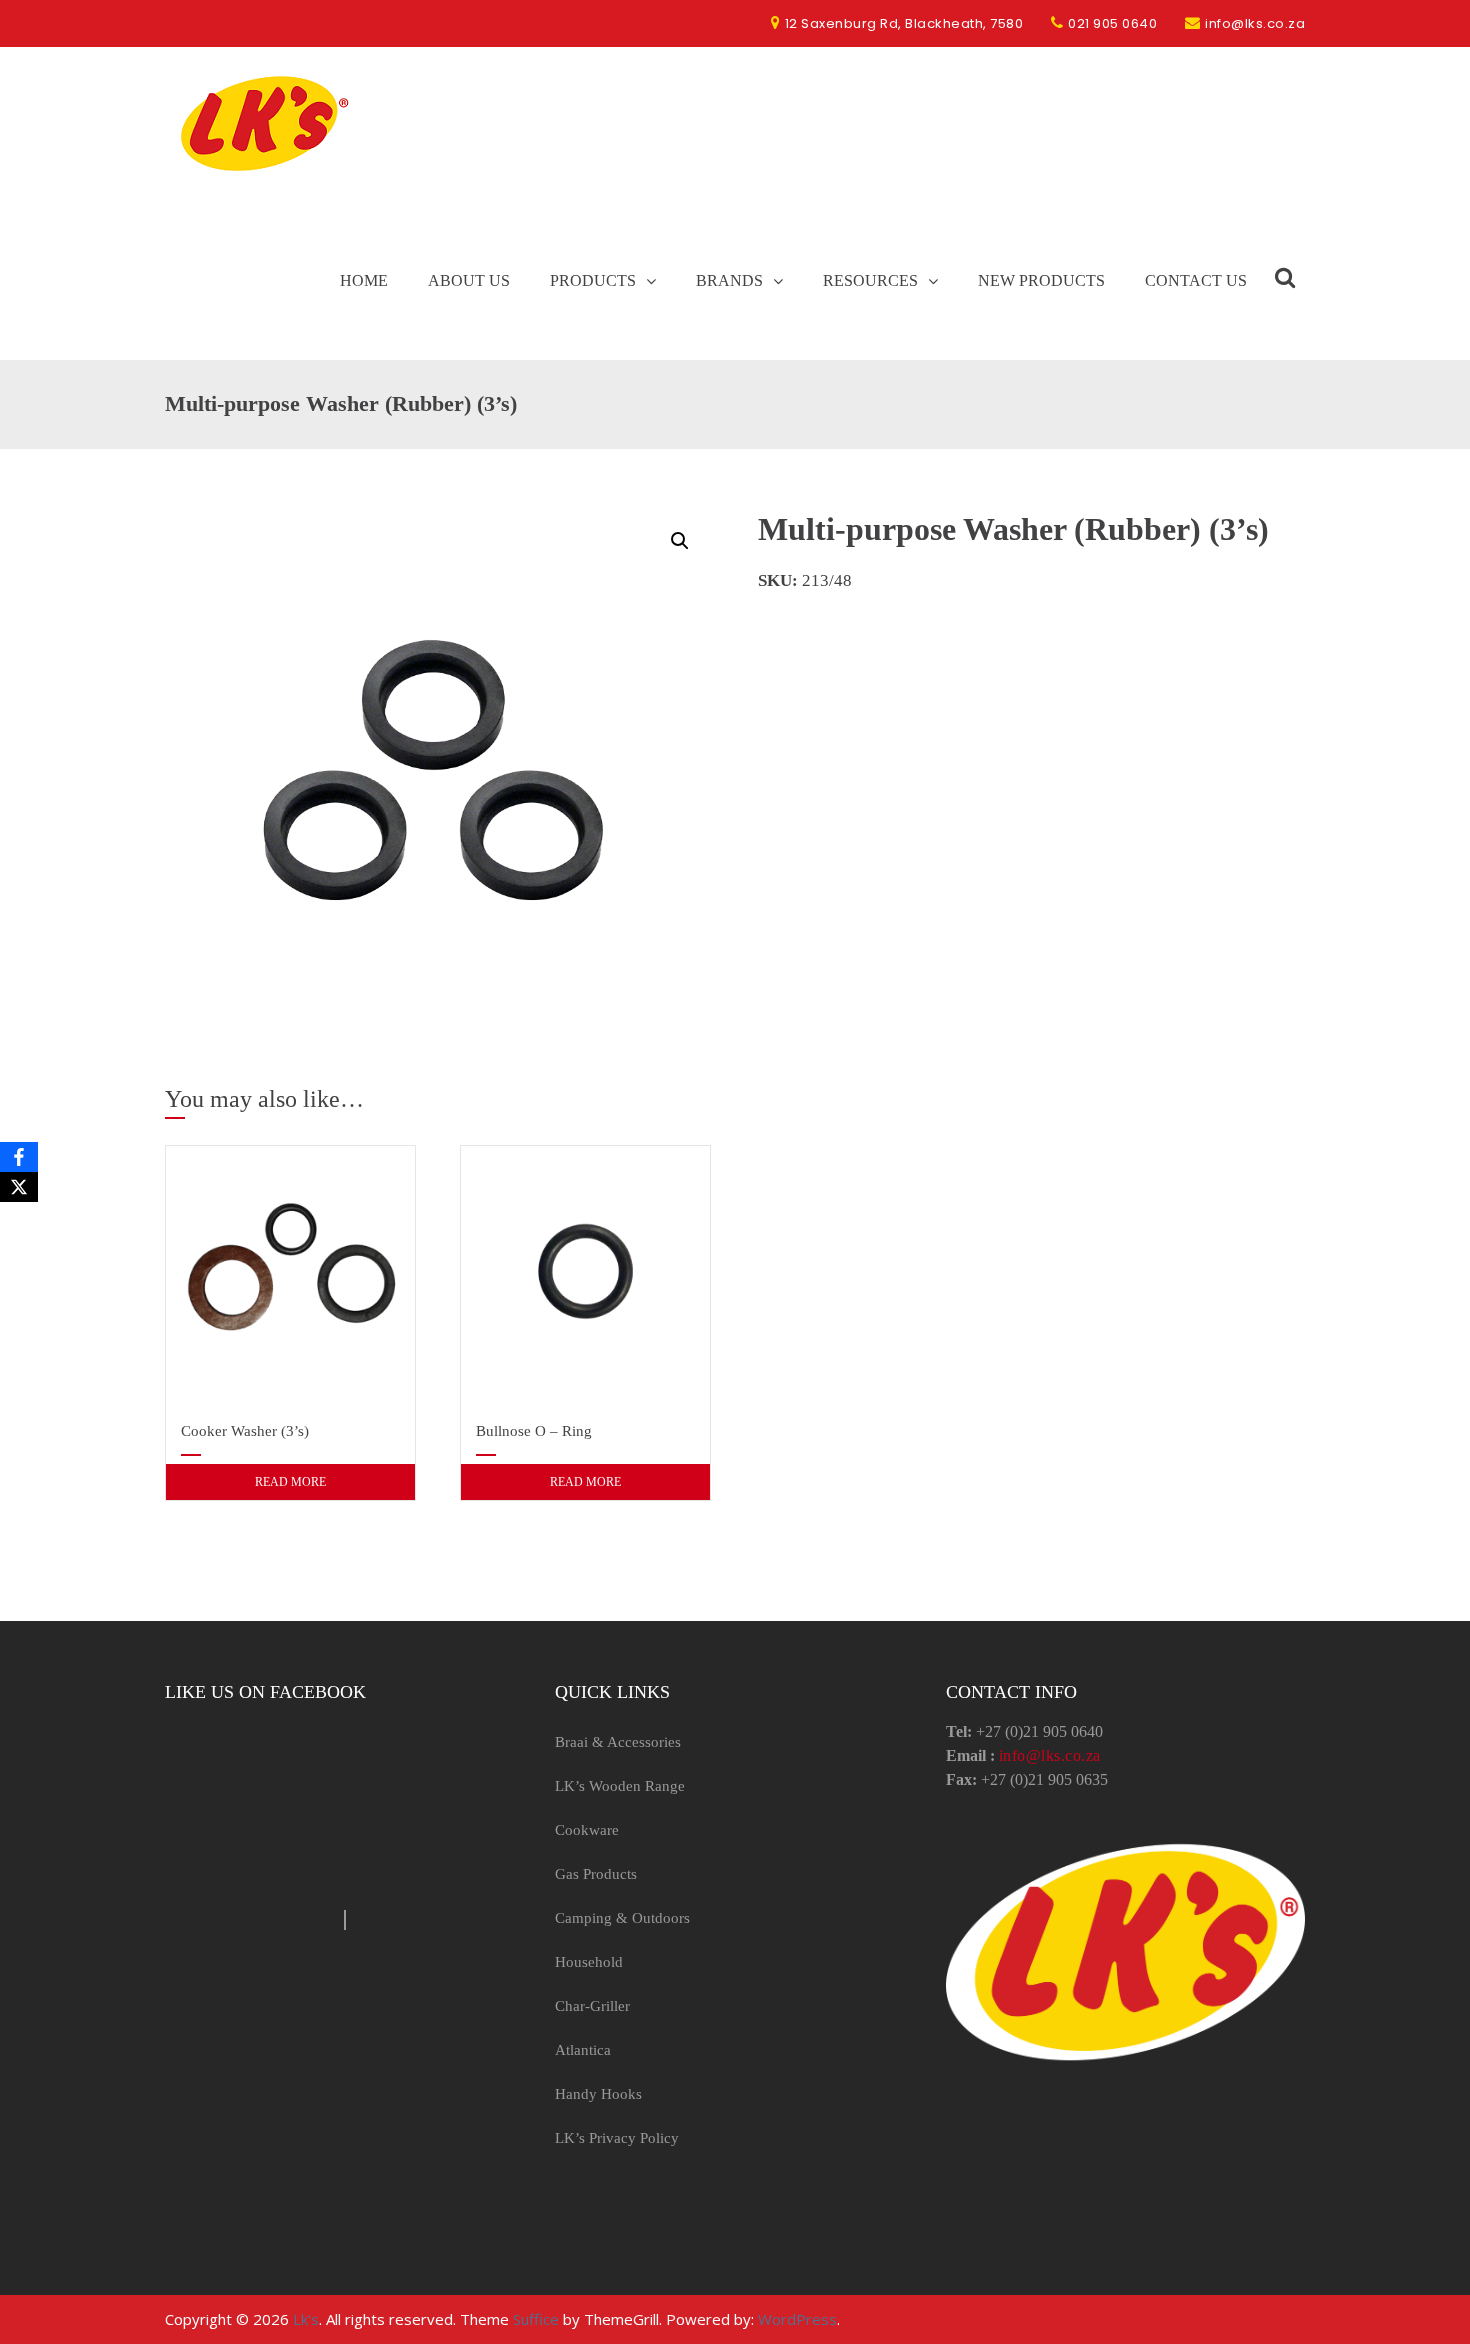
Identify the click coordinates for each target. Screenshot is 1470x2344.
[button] (680, 541)
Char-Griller (592, 2006)
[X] (19, 1187)
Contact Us (1196, 280)
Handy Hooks (598, 2094)
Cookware (587, 1830)
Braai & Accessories (618, 1742)
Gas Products (596, 1874)
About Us (469, 280)
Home (364, 280)
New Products (1041, 280)
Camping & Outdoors (622, 1918)
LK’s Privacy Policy (617, 2138)
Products (593, 280)
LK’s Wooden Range (620, 1786)
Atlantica (583, 2050)
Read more (290, 1482)
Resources (870, 280)
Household (589, 1962)
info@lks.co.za (1050, 1755)
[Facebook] (19, 1157)
